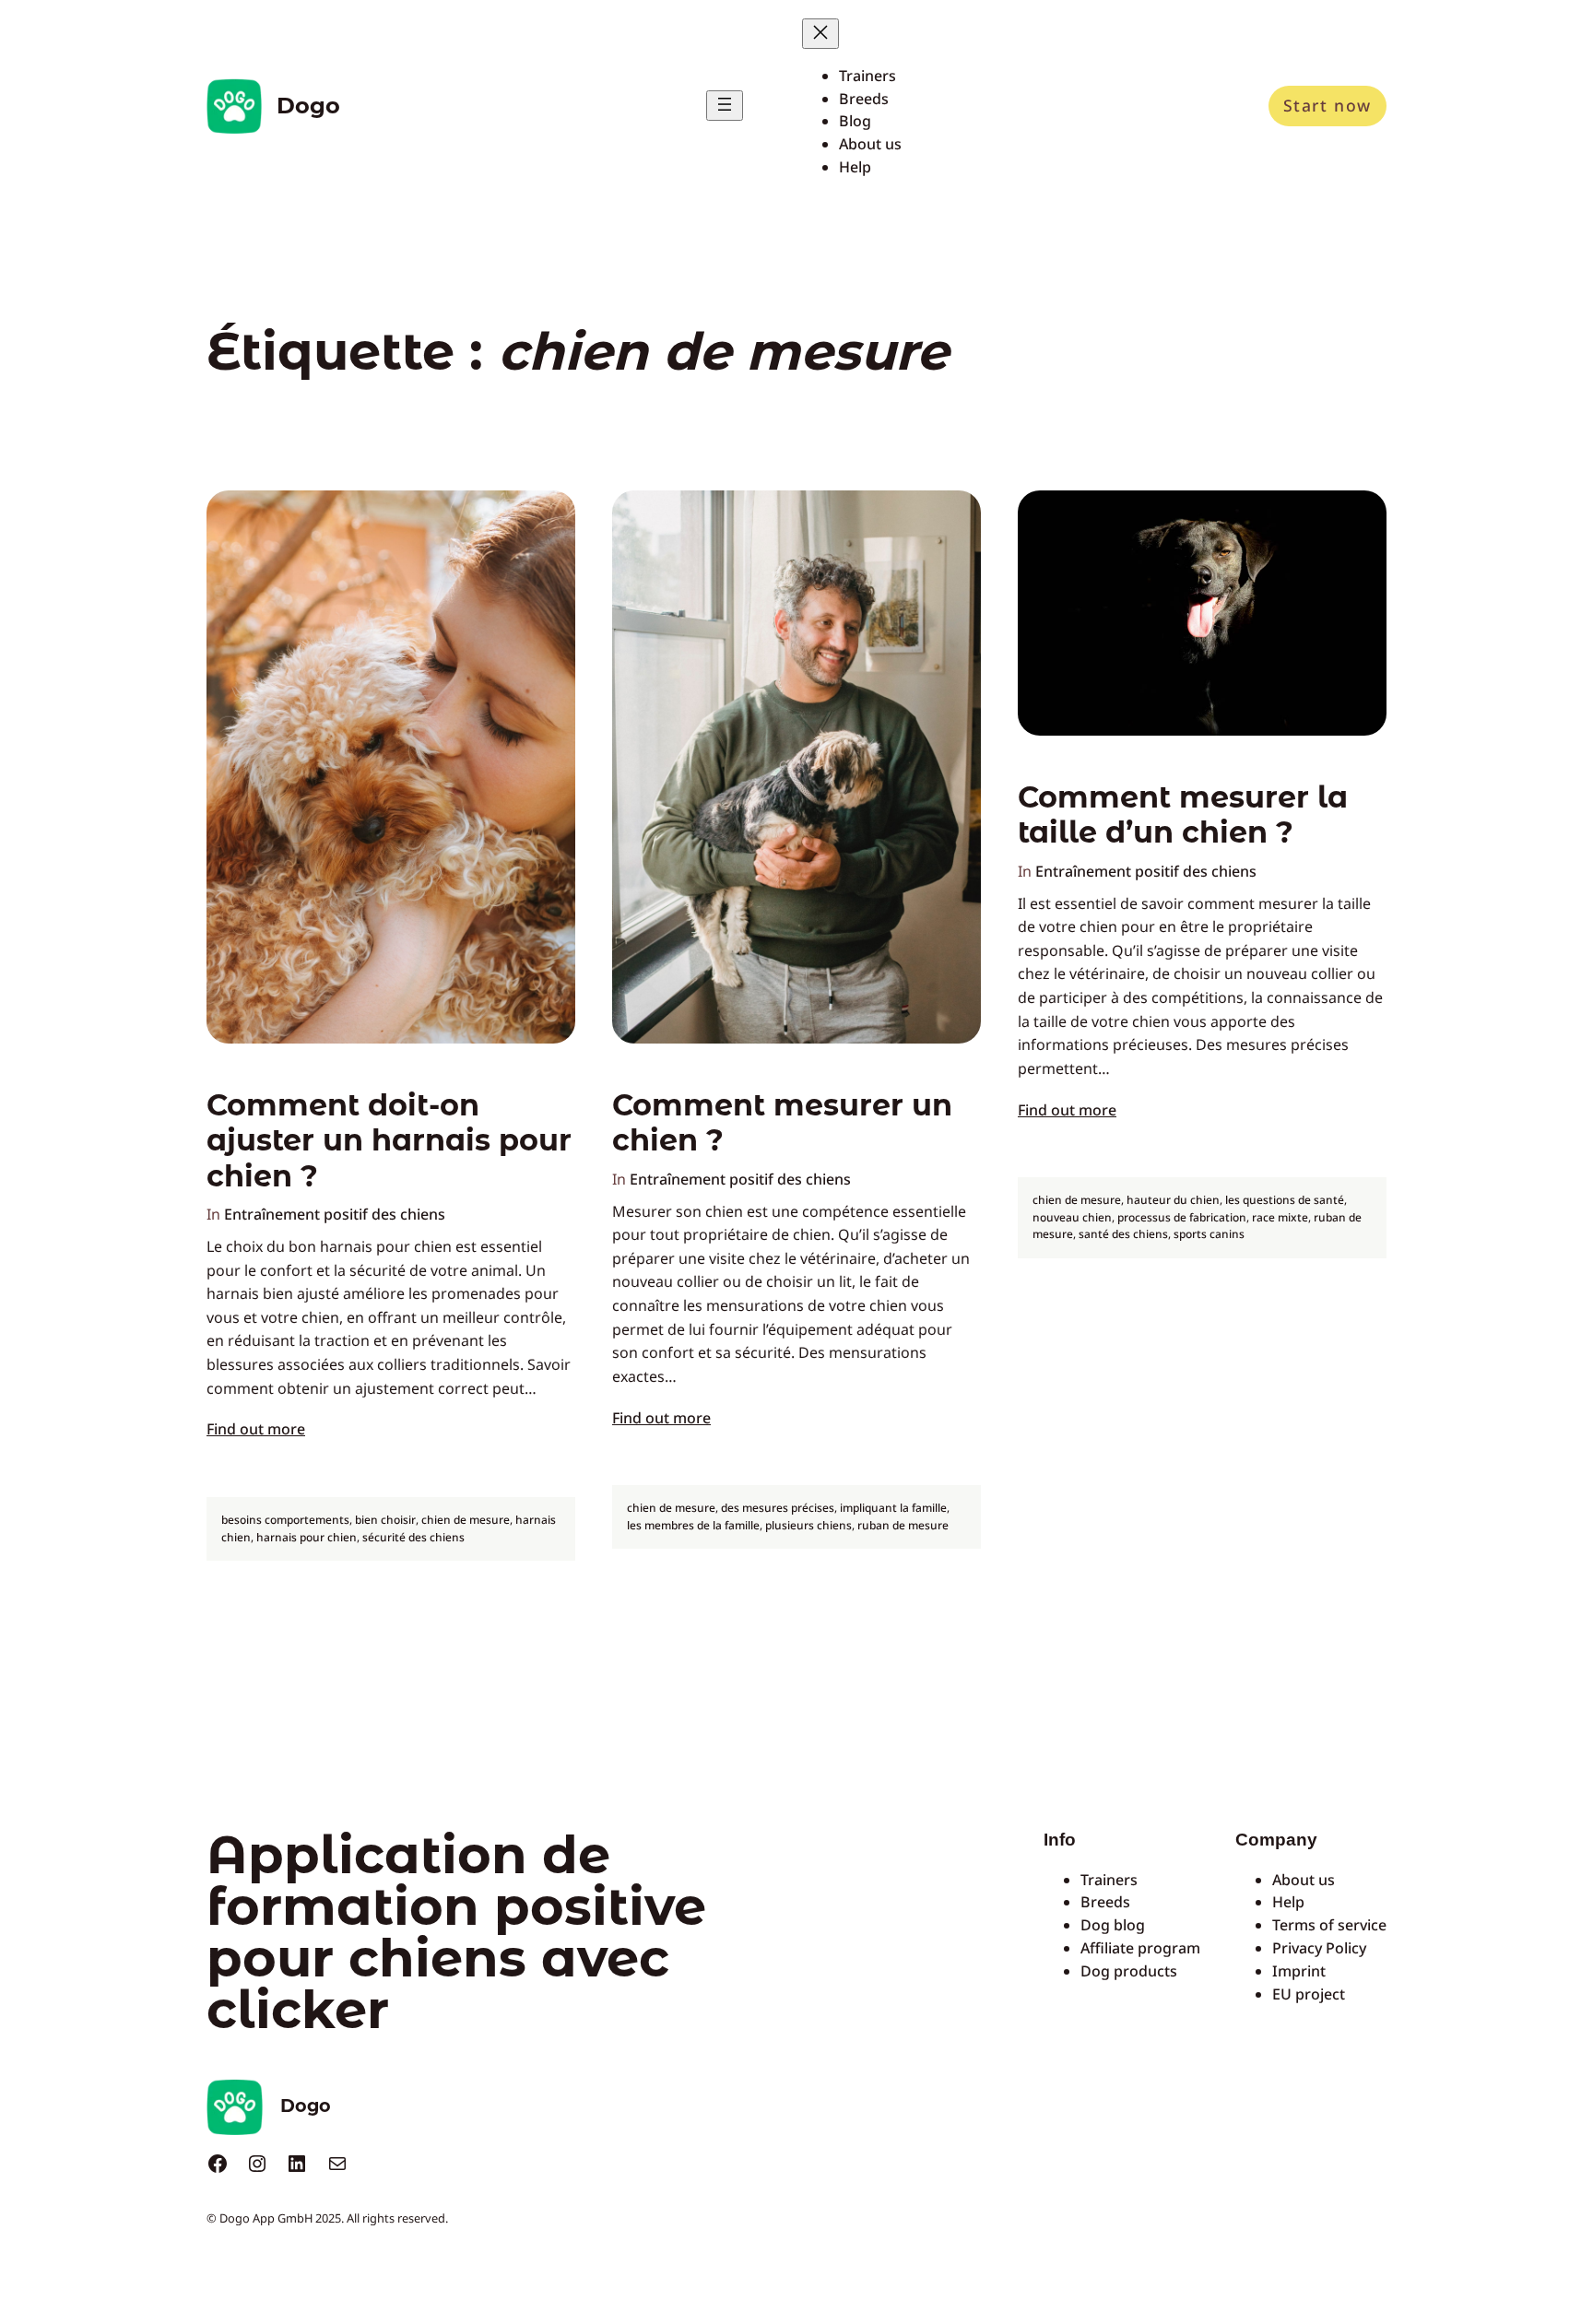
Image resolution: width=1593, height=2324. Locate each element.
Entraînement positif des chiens (335, 1214)
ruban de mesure (903, 1525)
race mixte (1280, 1217)
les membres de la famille (693, 1525)
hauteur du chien (1173, 1200)
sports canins (1209, 1234)
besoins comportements (285, 1520)
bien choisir (385, 1520)
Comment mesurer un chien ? (782, 1123)
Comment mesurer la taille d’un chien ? (1183, 815)
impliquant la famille (893, 1508)
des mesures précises (778, 1508)
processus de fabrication (1182, 1217)
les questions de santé (1285, 1200)
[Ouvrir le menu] (725, 106)
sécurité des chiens (413, 1537)
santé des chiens (1123, 1234)
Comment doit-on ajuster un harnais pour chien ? (389, 1141)
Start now (1327, 105)
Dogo (308, 106)
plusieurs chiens (808, 1525)
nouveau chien (1072, 1217)
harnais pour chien (307, 1537)
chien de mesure (466, 1520)
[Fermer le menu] (820, 34)
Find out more (256, 1429)
